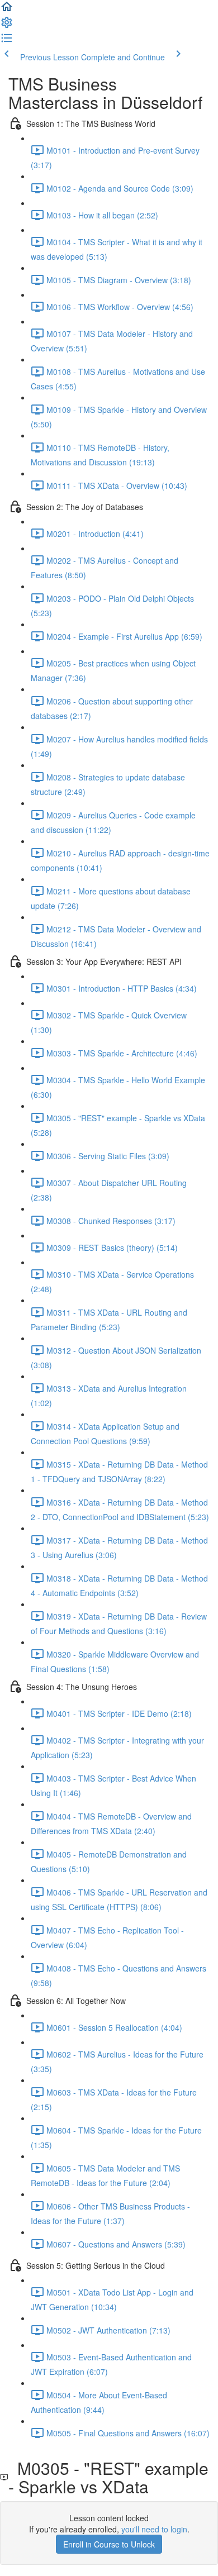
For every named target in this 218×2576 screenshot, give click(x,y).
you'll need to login (154, 2529)
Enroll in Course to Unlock (109, 2544)
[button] (7, 10)
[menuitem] (7, 26)
